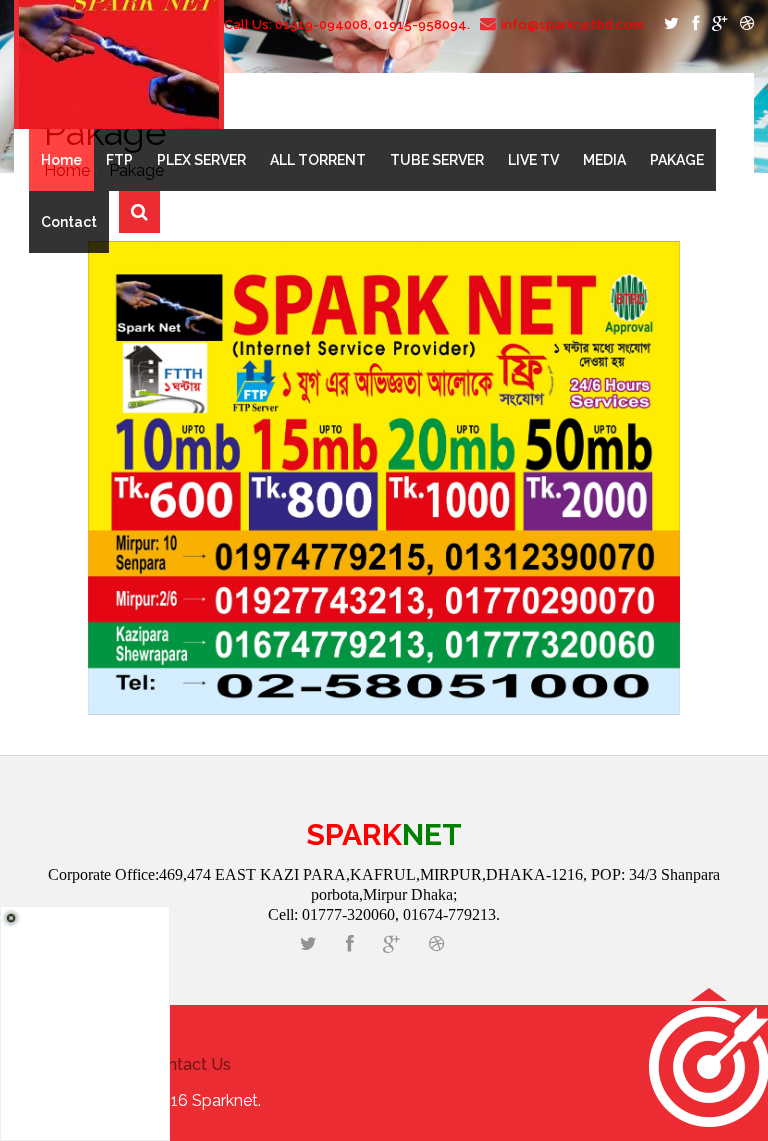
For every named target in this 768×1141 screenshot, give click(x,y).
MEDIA (604, 160)
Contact (69, 222)
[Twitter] (668, 24)
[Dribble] (742, 24)
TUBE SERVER (437, 160)
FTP (119, 160)
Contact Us (189, 1064)
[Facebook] (692, 24)
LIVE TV (533, 160)
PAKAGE (677, 160)
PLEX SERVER (201, 160)
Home (61, 160)
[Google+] (716, 24)
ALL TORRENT (318, 160)
